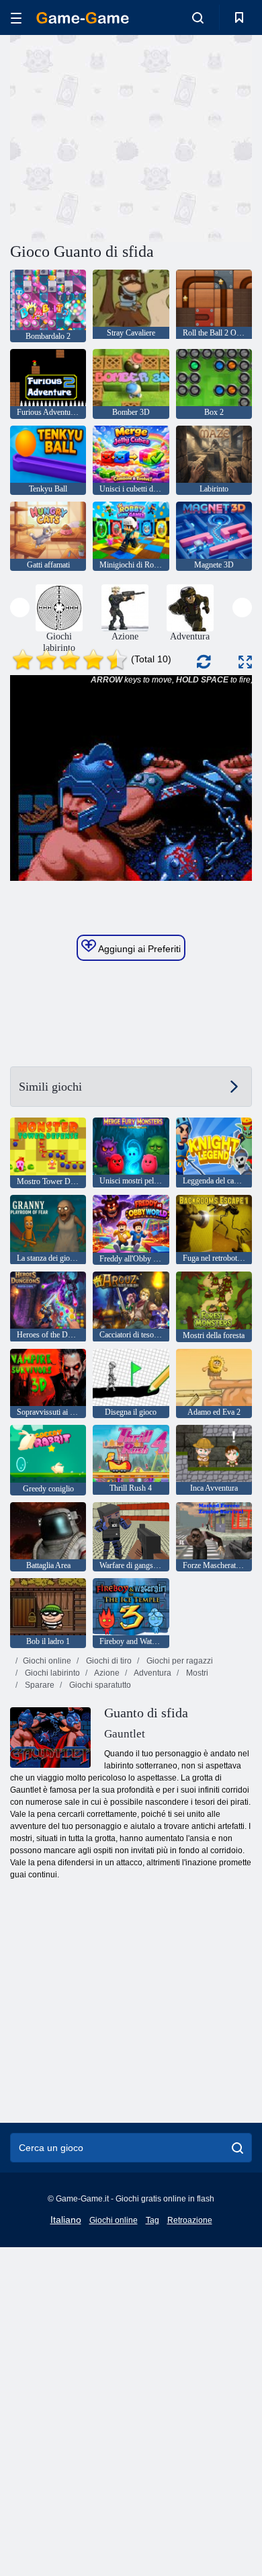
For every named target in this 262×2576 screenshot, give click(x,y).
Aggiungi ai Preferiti (138, 949)
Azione (106, 1673)
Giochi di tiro (108, 1661)
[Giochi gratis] (83, 18)
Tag (152, 2220)
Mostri (196, 1673)
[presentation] (20, 608)
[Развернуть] (245, 662)
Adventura (152, 1673)
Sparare (39, 1685)
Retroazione (190, 2220)
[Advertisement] (124, 136)
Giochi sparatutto (99, 1685)
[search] (237, 2148)
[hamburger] (16, 18)
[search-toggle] (198, 17)
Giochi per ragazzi (179, 1661)
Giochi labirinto (51, 1673)
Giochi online (47, 1661)
